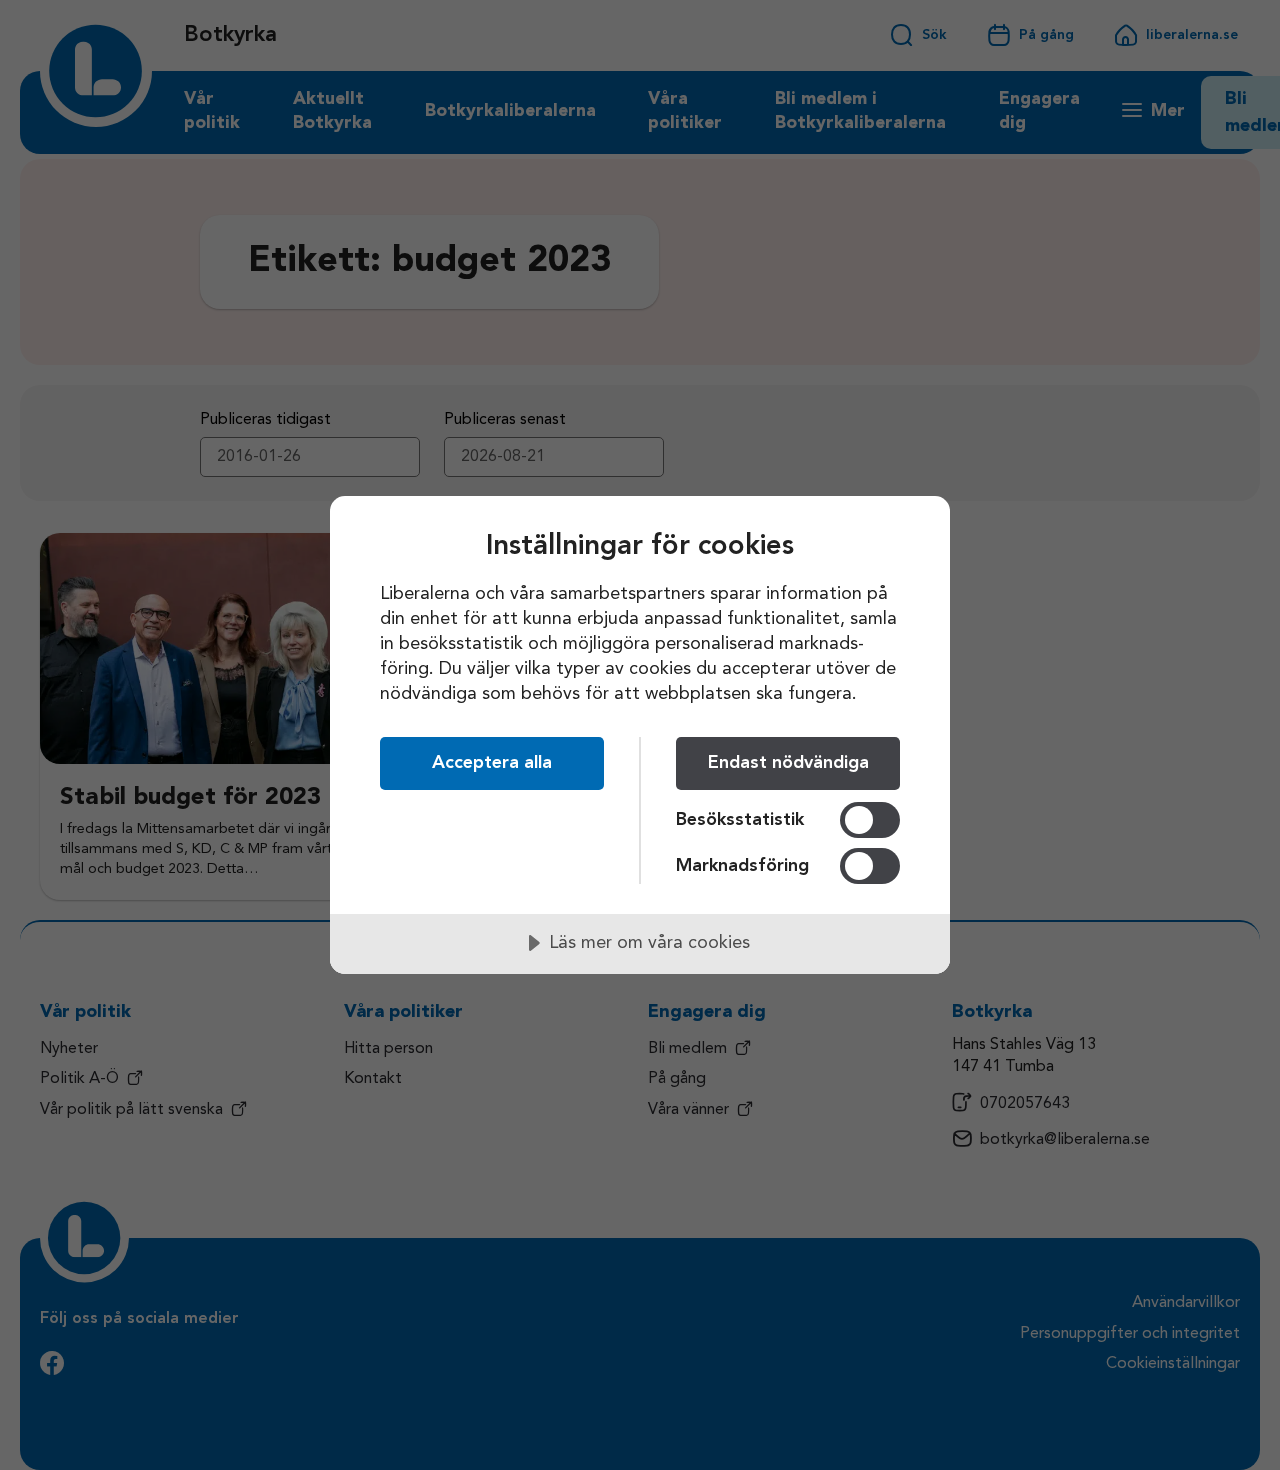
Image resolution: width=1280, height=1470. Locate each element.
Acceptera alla (492, 763)
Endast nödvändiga (788, 763)
